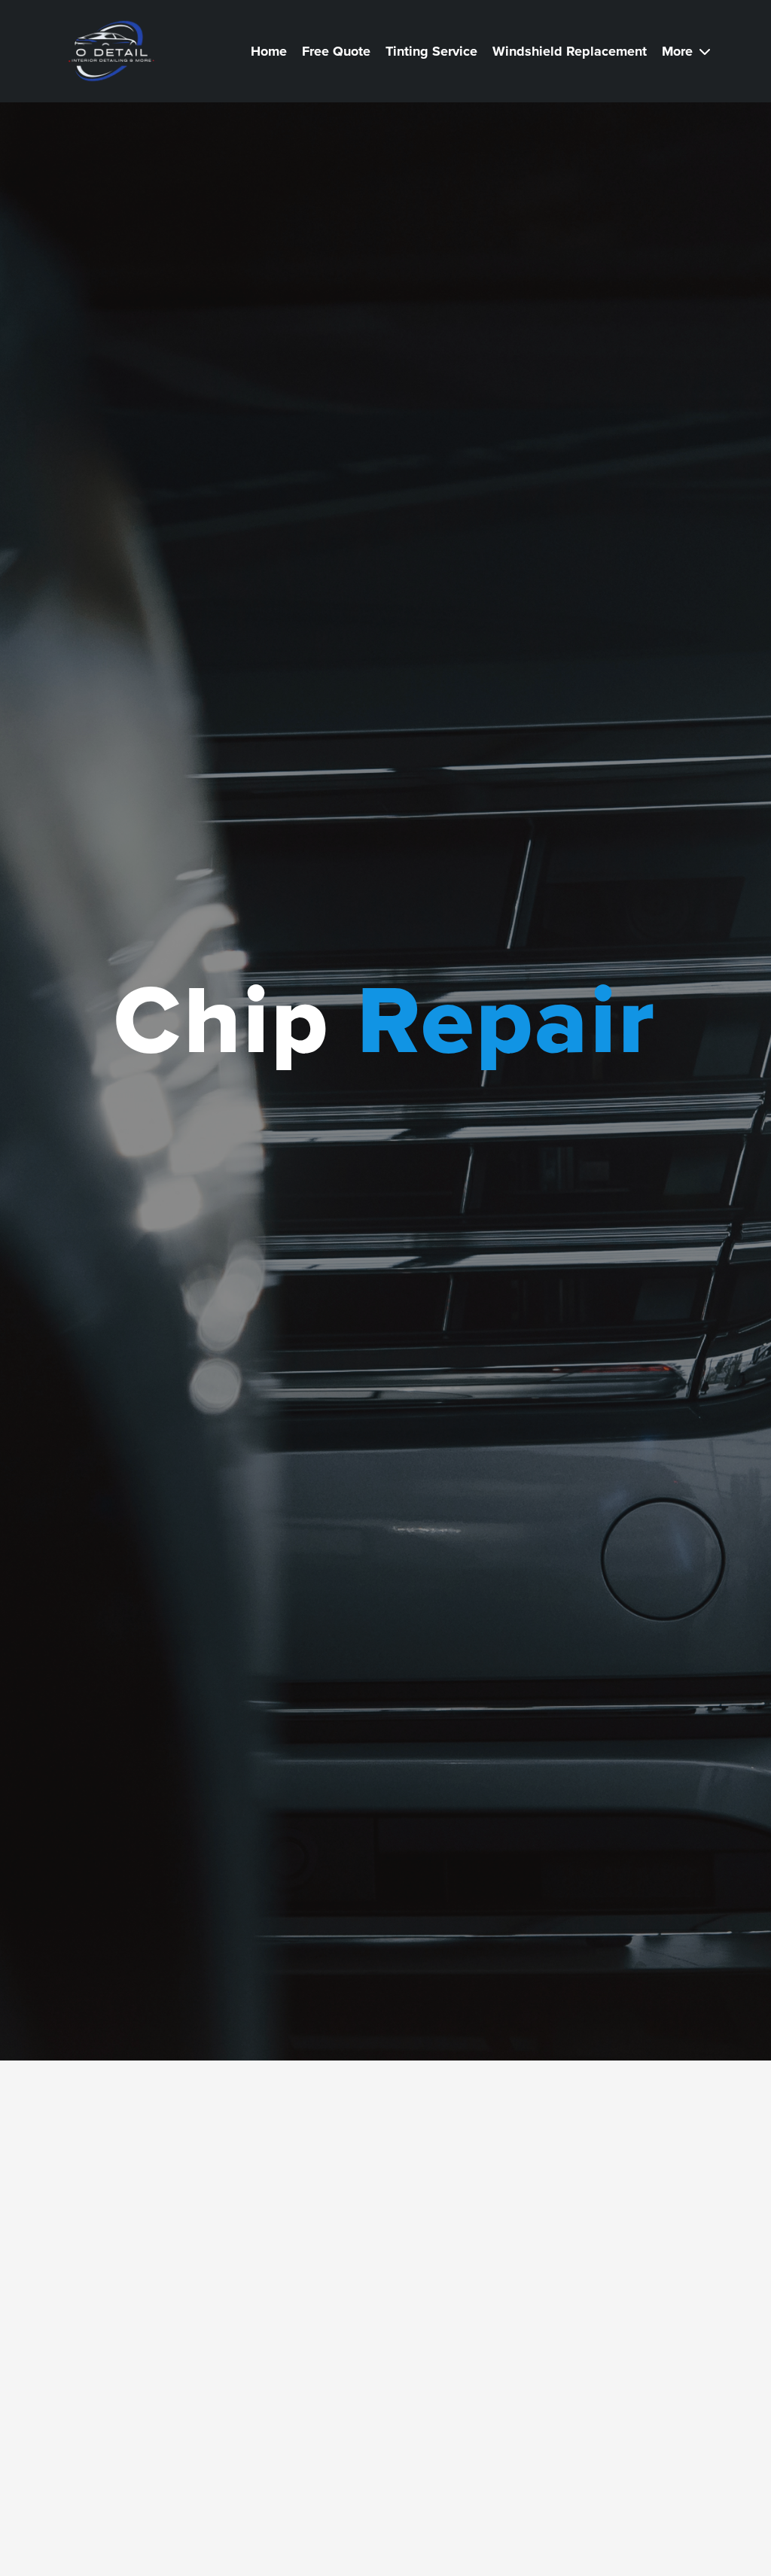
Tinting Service (431, 51)
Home (269, 51)
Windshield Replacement (570, 51)
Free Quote (336, 51)
